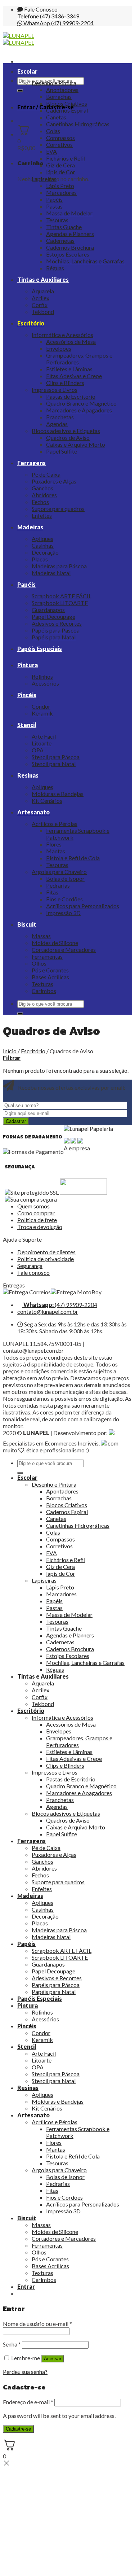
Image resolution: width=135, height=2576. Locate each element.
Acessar (53, 2359)
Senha (12, 2344)
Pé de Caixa (46, 474)
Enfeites (42, 515)
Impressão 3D (63, 913)
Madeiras (30, 527)
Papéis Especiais (40, 649)
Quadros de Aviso (68, 438)
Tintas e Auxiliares (43, 279)
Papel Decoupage (53, 616)
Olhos (39, 963)
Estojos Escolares (68, 254)
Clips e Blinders (65, 383)
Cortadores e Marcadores (64, 950)
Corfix (40, 305)
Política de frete (37, 1220)
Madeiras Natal (51, 573)
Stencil (27, 725)
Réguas (55, 268)
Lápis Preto (60, 186)
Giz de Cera (60, 165)
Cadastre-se (18, 2429)
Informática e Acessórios (62, 335)
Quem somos (33, 1206)
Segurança (30, 1266)
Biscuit (27, 924)
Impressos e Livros (55, 390)
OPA (38, 750)
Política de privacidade (46, 1259)
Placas (40, 559)
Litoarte (42, 743)
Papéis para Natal (54, 637)
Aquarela (43, 291)
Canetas (56, 117)
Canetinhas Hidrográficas (78, 124)
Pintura (28, 665)
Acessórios (45, 683)
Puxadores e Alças (54, 481)
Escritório (31, 323)
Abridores (44, 495)
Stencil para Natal (54, 764)
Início (10, 1051)
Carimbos (44, 991)
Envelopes (59, 348)
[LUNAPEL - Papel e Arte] (19, 39)
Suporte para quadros (58, 509)
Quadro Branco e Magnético (81, 403)
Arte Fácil (44, 736)
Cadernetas (60, 240)
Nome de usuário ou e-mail (37, 2324)
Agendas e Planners (70, 234)
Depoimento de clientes (46, 1252)
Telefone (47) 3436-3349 (48, 16)
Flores (54, 844)
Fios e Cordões (64, 899)
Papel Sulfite (62, 451)
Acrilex (40, 298)
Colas (53, 131)
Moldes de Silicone (55, 943)
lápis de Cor (61, 172)
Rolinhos (42, 676)
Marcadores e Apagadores (79, 410)
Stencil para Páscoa (56, 757)
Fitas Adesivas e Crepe (74, 376)
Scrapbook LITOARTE (60, 603)
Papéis (54, 199)
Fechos (40, 502)
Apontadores (62, 90)
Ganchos (42, 488)
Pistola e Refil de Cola (73, 858)
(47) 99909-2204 (60, 1305)
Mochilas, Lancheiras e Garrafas (85, 261)
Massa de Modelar (69, 213)
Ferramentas (47, 956)
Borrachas (59, 97)
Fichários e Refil (66, 158)
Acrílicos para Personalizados (83, 906)
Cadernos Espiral (67, 110)
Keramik (42, 713)
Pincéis (27, 695)
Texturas (42, 984)
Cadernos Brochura (70, 247)
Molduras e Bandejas (58, 794)
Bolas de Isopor (65, 878)
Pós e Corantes (50, 970)
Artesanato (33, 812)
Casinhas (43, 545)
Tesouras (57, 220)
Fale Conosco (40, 9)
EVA (51, 151)
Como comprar (36, 1213)
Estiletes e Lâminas (69, 369)
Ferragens (31, 463)
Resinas (28, 775)
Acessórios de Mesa (71, 342)
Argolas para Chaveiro (59, 872)
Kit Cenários (47, 801)
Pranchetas (60, 417)
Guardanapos (48, 610)
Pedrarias (58, 885)
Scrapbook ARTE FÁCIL (62, 596)
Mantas (56, 851)
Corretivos (59, 145)
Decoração (45, 552)
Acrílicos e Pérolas (55, 824)
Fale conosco (33, 1272)
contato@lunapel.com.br (48, 1311)
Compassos (60, 138)
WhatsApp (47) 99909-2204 (58, 23)
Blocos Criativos (67, 103)
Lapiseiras (44, 179)
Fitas (52, 892)
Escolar (27, 71)
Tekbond (43, 312)
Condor (41, 706)
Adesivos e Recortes (57, 623)
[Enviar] (20, 91)
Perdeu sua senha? (25, 2372)
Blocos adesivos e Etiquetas (66, 431)
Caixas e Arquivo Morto (76, 444)
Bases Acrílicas (50, 977)
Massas (41, 936)
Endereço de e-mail (28, 2402)
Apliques (42, 539)
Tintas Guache (64, 227)
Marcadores (61, 193)
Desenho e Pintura (54, 83)
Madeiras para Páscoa (59, 566)
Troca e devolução (40, 1227)
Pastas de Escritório (71, 396)
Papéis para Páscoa (56, 630)
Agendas (57, 424)
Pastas (54, 206)
